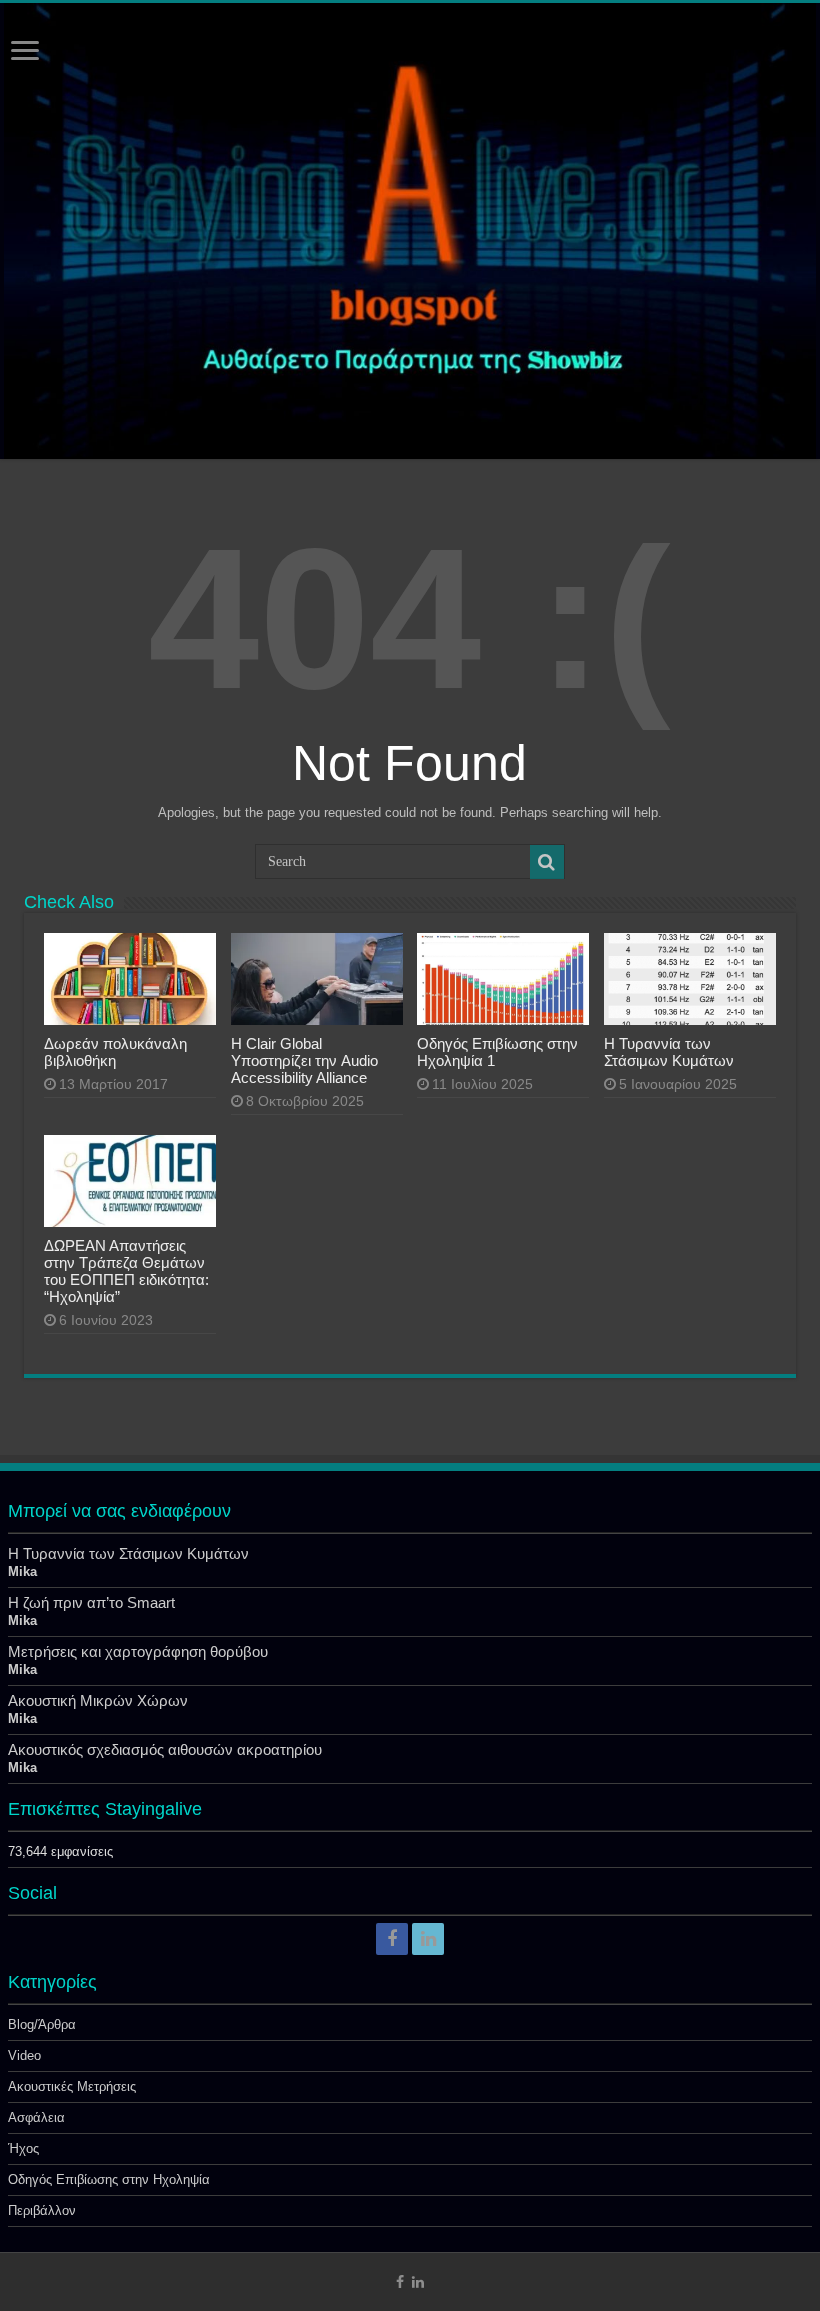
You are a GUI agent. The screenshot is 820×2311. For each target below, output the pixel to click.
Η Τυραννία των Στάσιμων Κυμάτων (669, 1052)
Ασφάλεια (36, 2117)
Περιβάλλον (42, 2210)
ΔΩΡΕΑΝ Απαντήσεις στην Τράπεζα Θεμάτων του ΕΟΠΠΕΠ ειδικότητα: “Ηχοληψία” (126, 1271)
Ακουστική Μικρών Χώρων (98, 1700)
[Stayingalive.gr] (410, 231)
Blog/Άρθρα (42, 2024)
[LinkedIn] (428, 1939)
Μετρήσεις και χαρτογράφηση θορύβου (138, 1651)
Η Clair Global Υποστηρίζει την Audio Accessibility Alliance (304, 1060)
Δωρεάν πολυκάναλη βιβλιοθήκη (115, 1052)
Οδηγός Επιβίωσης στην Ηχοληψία (109, 2179)
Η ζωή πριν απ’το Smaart (91, 1602)
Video (24, 2055)
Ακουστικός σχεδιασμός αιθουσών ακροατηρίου (165, 1749)
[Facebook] (392, 1939)
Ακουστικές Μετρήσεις (72, 2086)
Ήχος (23, 2148)
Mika (22, 1571)
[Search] (547, 862)
